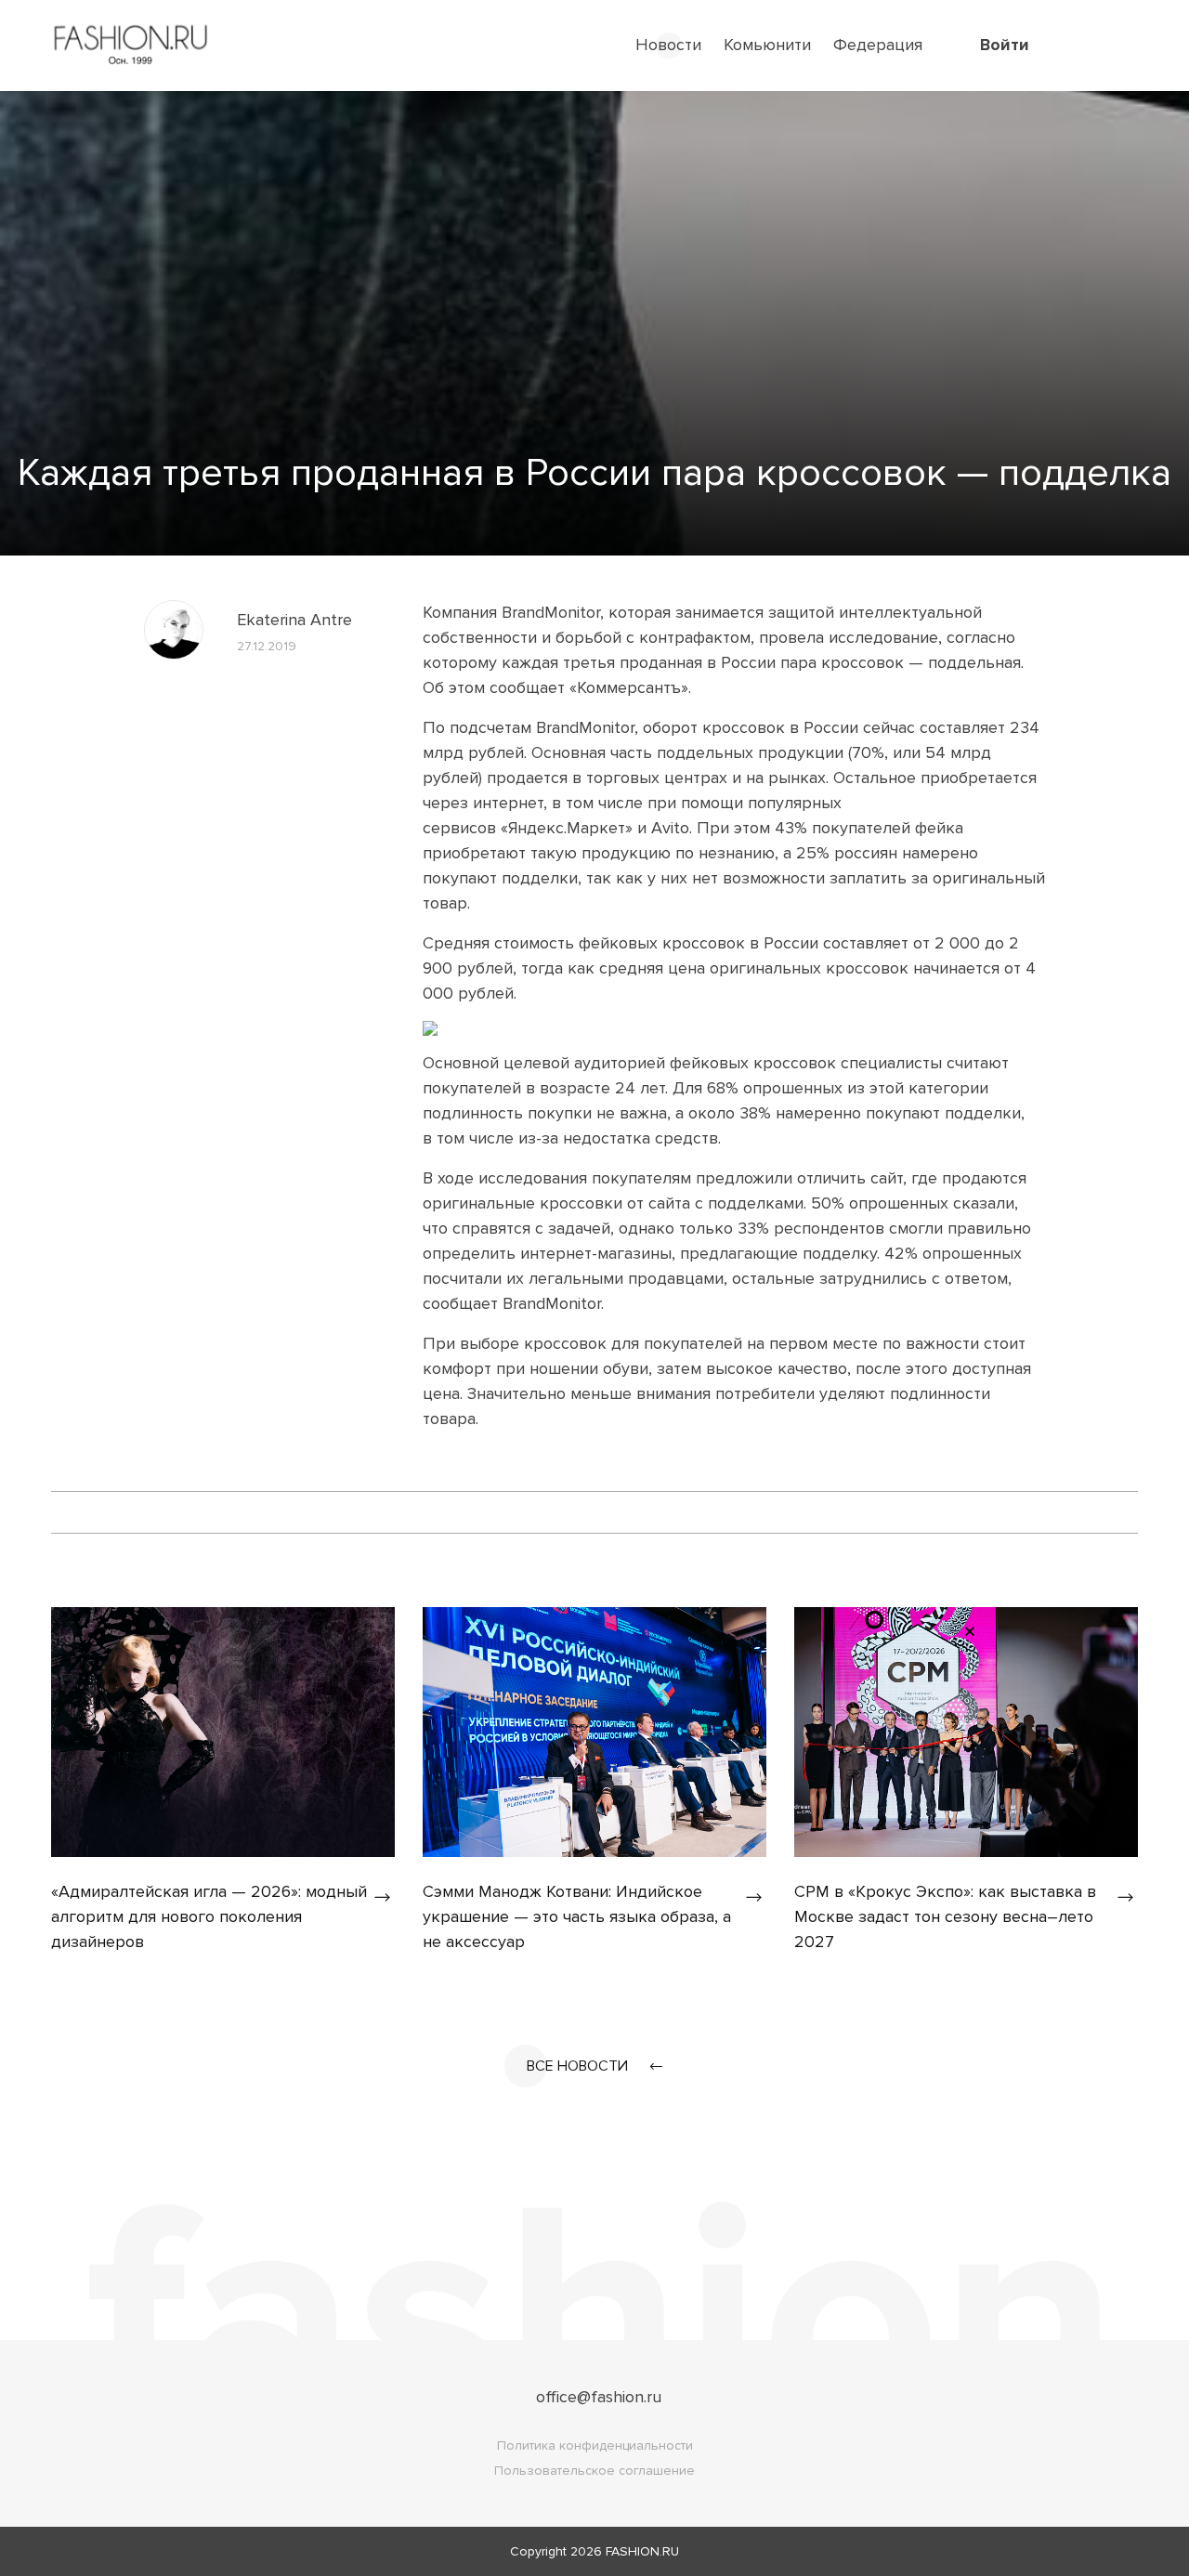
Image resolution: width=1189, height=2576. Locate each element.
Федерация (878, 45)
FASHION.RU (642, 2551)
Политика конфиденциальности (595, 2445)
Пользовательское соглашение (594, 2471)
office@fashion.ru (599, 2397)
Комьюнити (767, 45)
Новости (668, 45)
